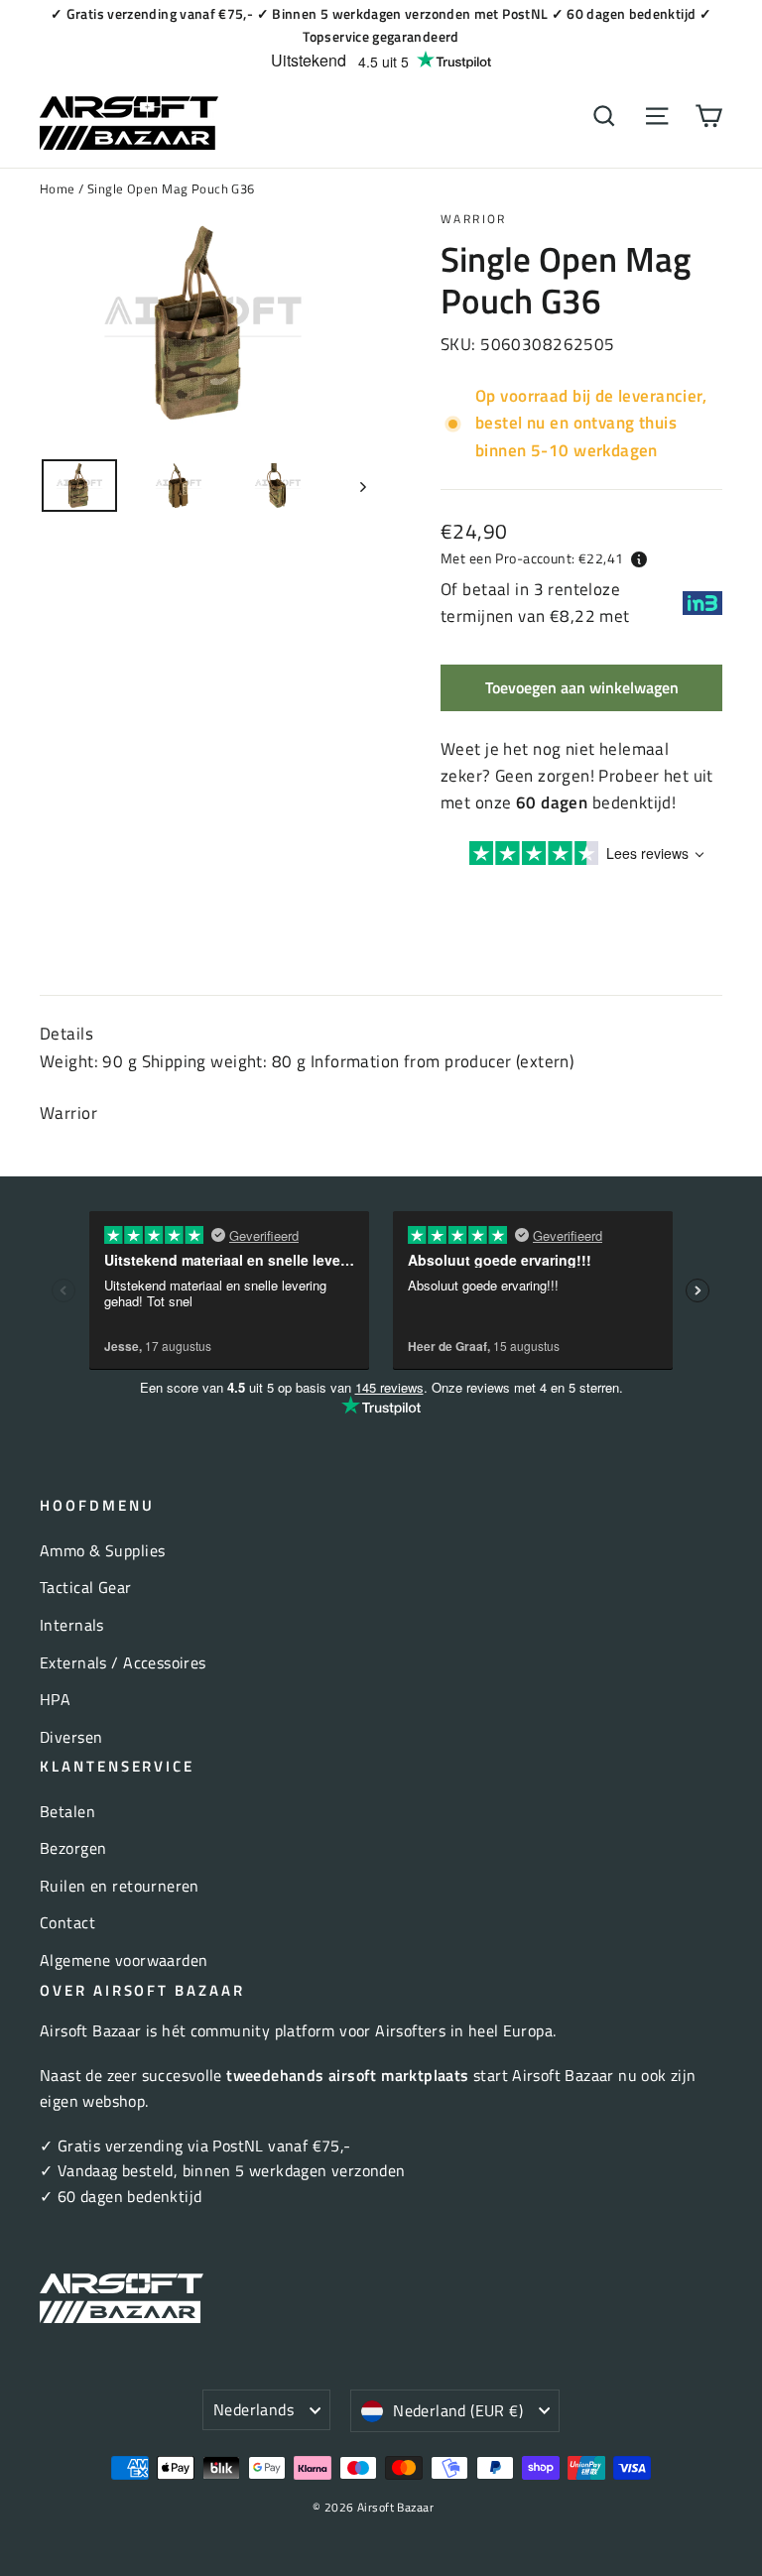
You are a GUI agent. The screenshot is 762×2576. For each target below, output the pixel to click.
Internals (72, 1625)
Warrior (474, 219)
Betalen (67, 1811)
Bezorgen (73, 1848)
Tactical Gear (86, 1587)
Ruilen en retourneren (120, 1886)
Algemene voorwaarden (124, 1960)
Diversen (71, 1737)
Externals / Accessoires (123, 1662)
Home (58, 188)
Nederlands (254, 2409)
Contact (67, 1922)
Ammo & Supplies (102, 1550)
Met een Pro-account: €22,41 (532, 558)
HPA (55, 1699)
